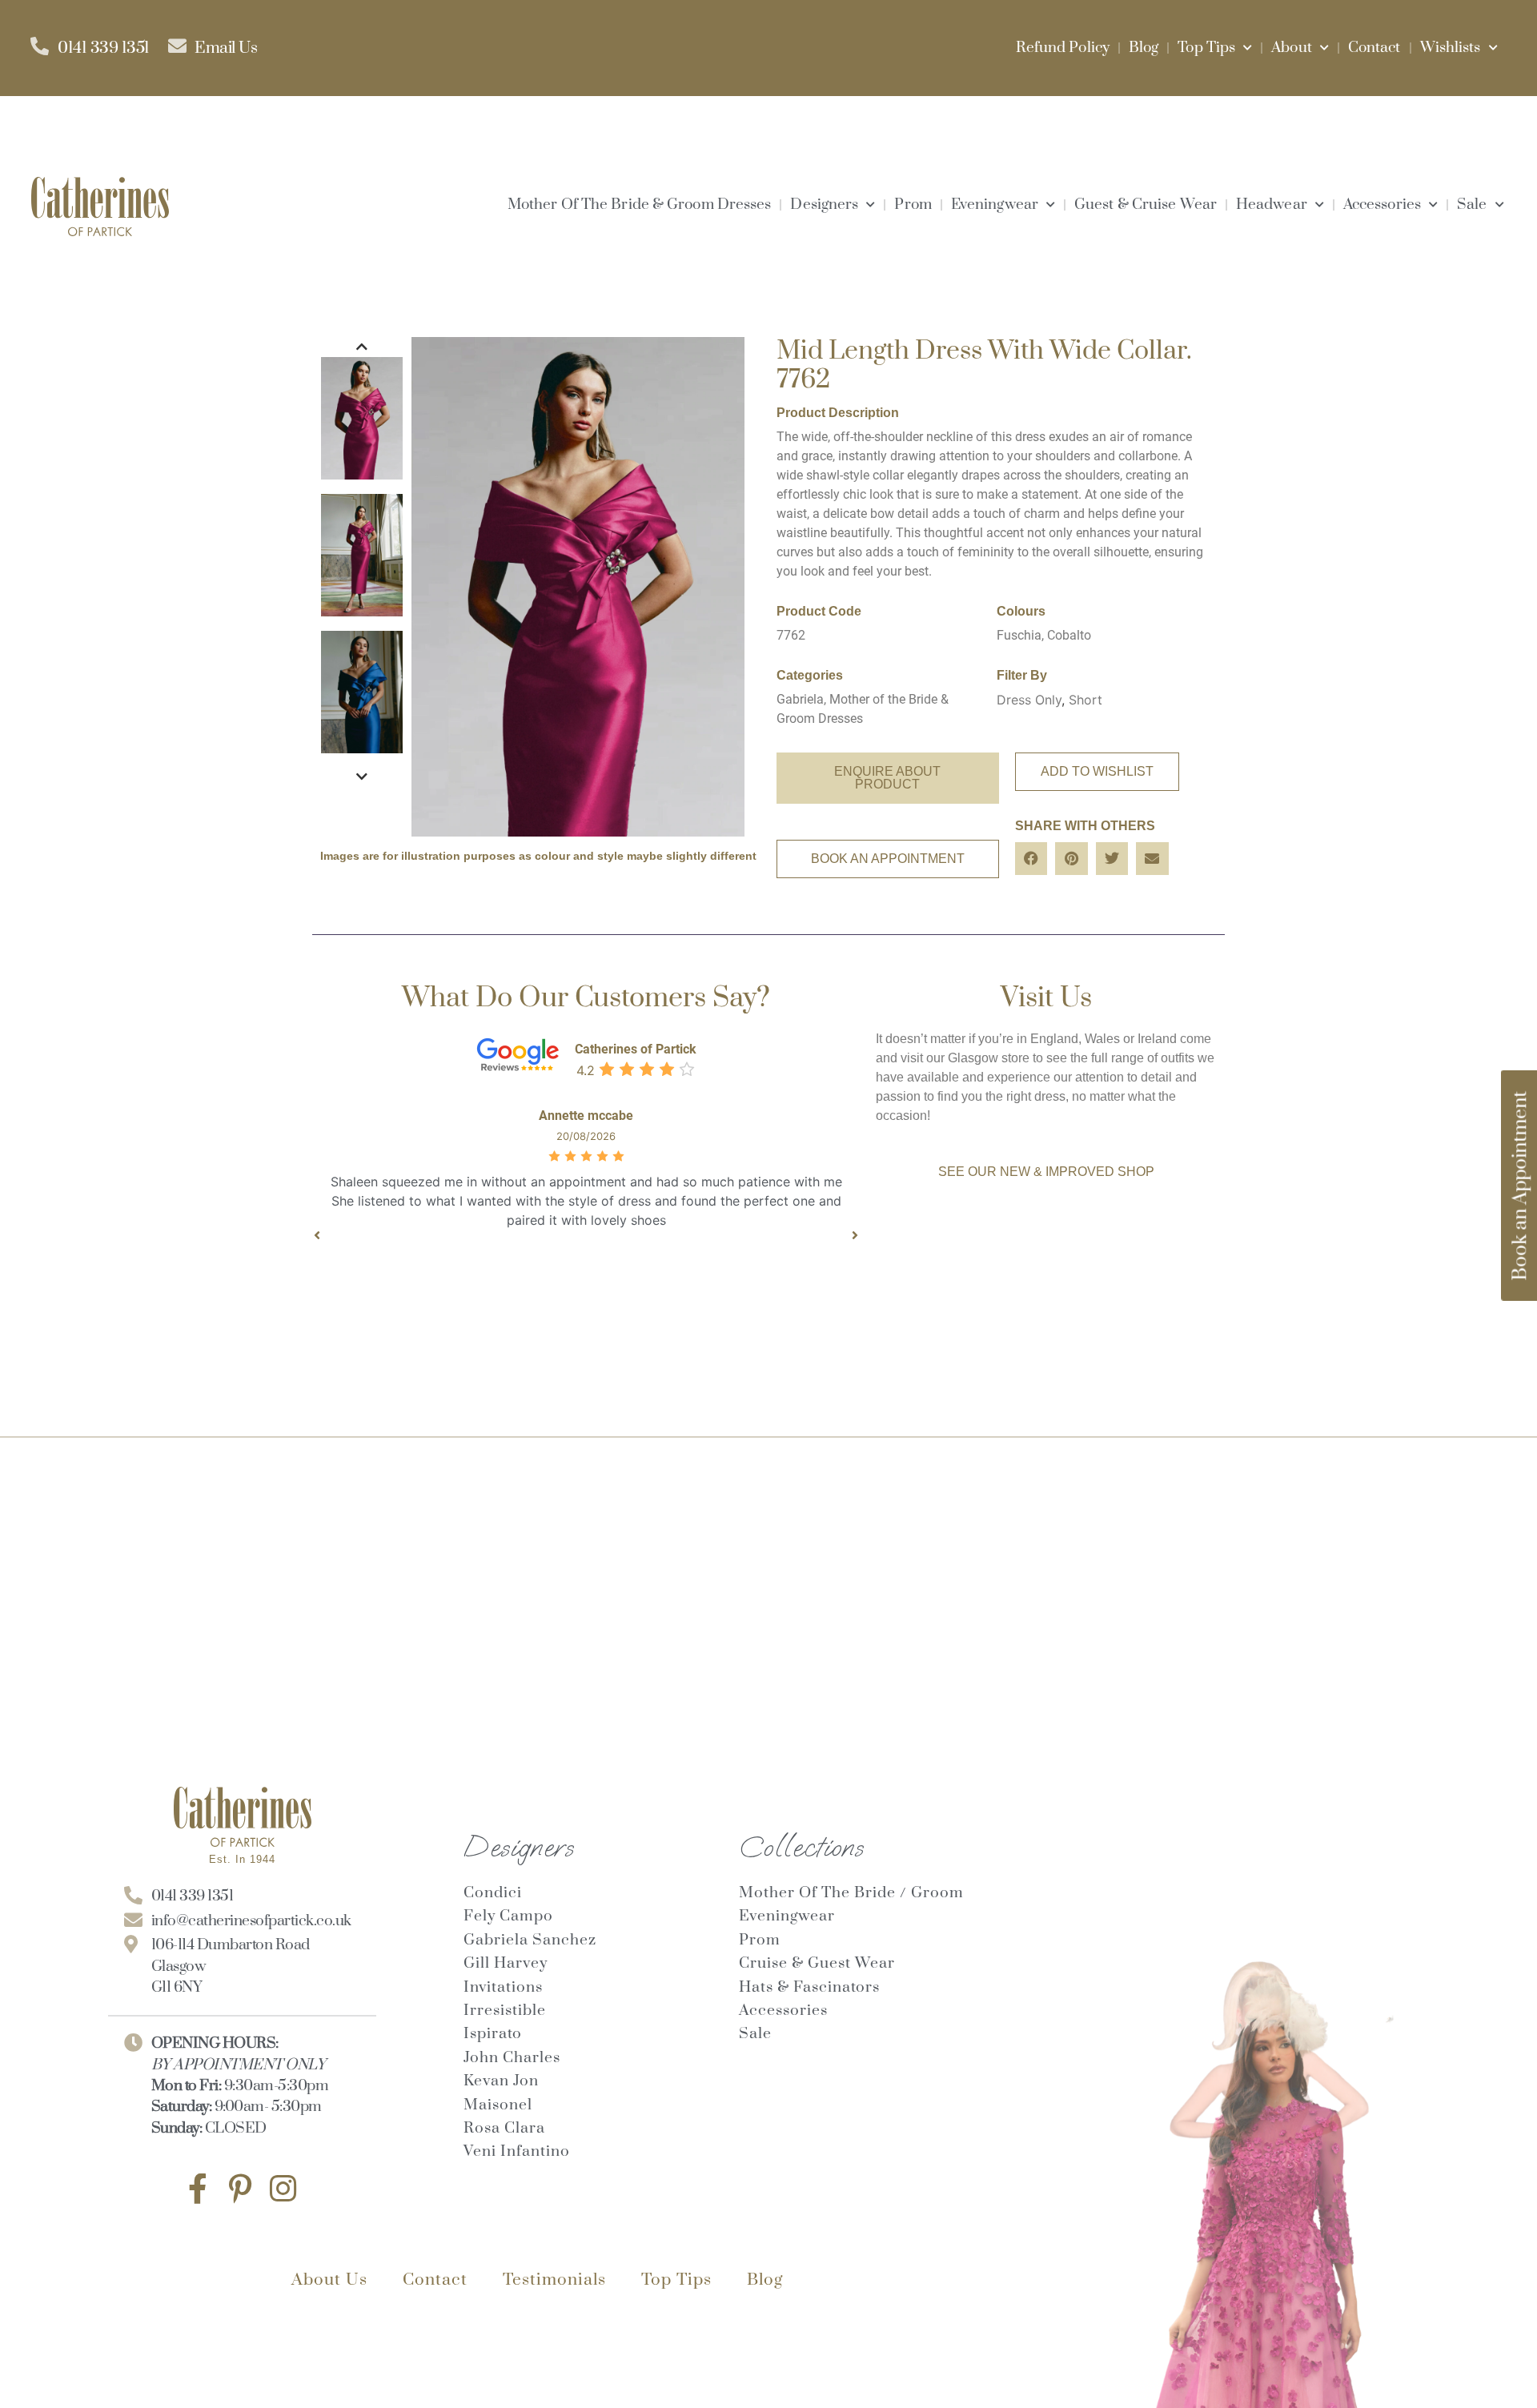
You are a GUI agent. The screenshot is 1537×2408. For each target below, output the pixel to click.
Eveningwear (995, 205)
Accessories (1382, 205)
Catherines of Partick (636, 1049)
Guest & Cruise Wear (1146, 205)
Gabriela (800, 699)
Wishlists (1451, 48)
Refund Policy (1063, 48)
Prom (913, 205)
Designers (824, 205)
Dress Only (1029, 700)
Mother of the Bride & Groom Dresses (640, 205)
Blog (1144, 48)
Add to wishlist (1097, 771)
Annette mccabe (586, 1116)
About (1292, 48)
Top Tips (1206, 48)
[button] (1031, 859)
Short (1086, 700)
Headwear (1272, 205)
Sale (1472, 205)
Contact (1374, 48)
